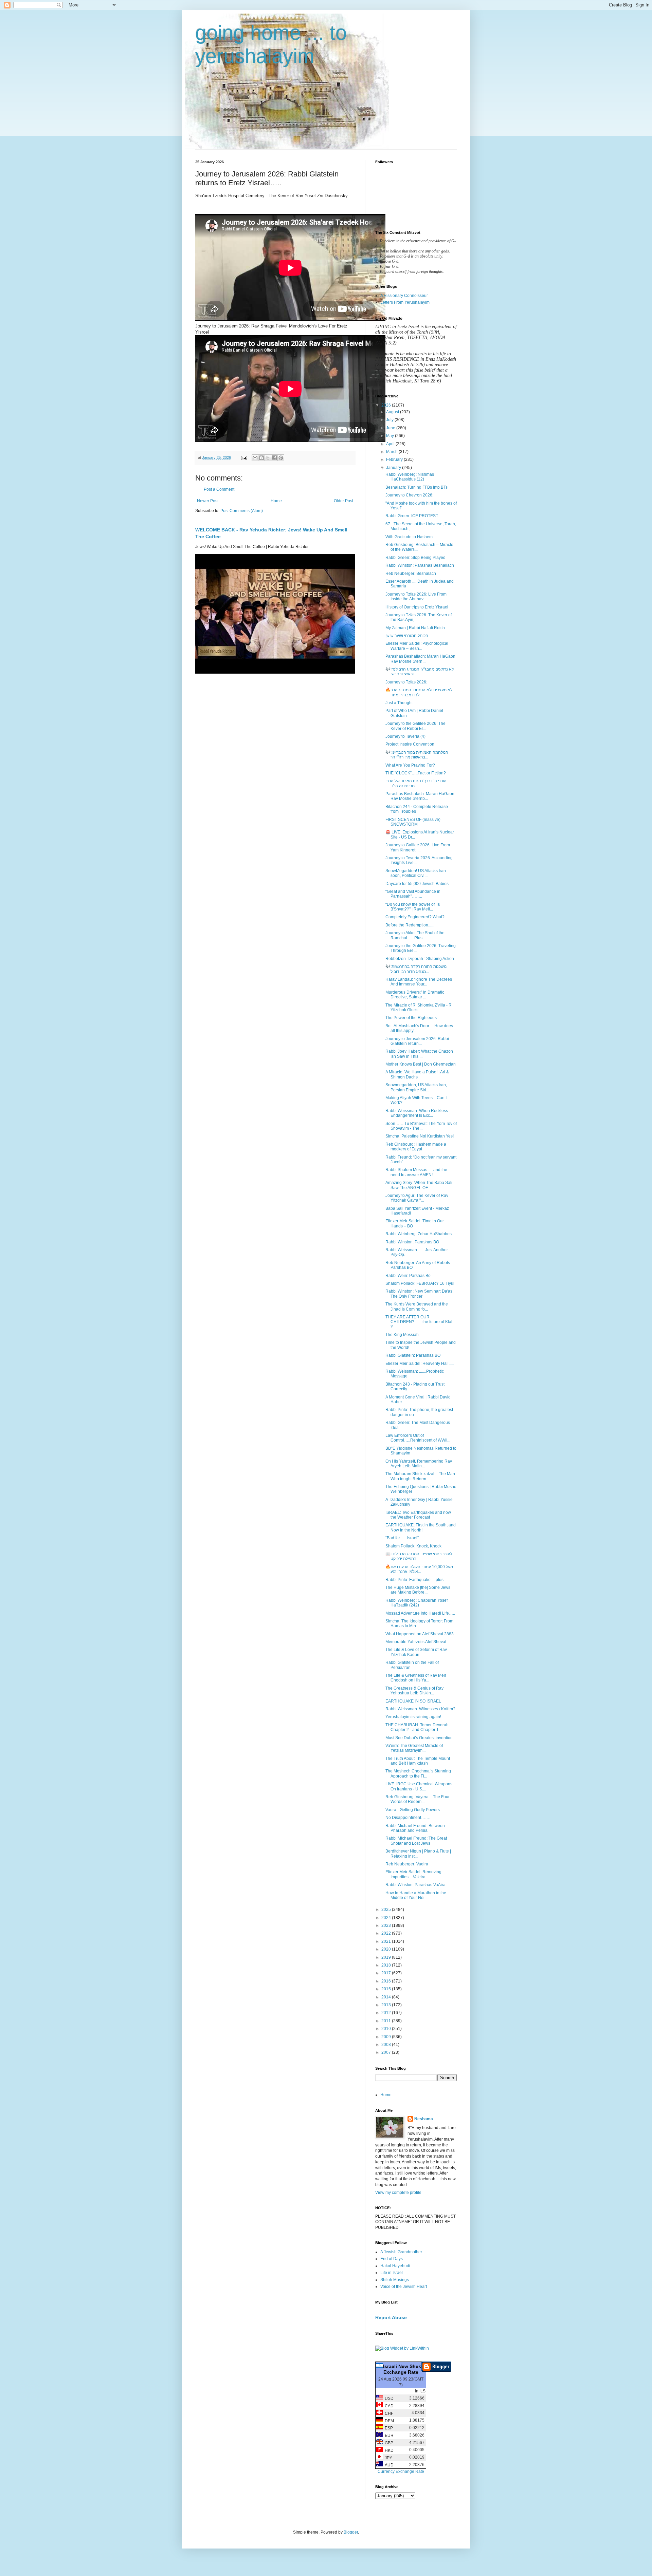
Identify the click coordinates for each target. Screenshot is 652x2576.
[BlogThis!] (261, 458)
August (393, 412)
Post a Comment (219, 489)
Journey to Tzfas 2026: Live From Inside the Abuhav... (416, 597)
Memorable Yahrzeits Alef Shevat (416, 1642)
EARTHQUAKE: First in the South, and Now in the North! (421, 1527)
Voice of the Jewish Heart (404, 2287)
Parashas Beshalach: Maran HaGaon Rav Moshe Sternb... (420, 796)
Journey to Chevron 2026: (409, 495)
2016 (387, 1981)
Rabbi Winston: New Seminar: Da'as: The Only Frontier (419, 1294)
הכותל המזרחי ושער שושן (407, 636)
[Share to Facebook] (274, 458)
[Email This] (255, 458)
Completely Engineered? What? (415, 917)
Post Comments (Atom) (242, 511)
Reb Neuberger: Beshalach (411, 574)
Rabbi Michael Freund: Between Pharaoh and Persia (415, 1828)
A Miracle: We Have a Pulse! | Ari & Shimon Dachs (417, 1074)
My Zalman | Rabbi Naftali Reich (415, 628)
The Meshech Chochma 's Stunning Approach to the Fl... (418, 1773)
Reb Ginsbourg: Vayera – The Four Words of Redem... (418, 1799)
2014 (387, 1997)
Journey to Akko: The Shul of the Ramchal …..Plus (415, 935)
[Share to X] (268, 458)
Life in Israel (392, 2273)
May (391, 436)
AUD (388, 2465)
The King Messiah (402, 1335)
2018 (387, 1965)
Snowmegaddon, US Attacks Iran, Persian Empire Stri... (416, 1087)
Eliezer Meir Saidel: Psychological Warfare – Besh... (417, 646)
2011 (387, 2021)
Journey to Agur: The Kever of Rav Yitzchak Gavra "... (417, 1198)
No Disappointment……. (408, 1818)
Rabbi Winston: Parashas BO (412, 1242)
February (395, 459)
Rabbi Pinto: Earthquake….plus (414, 1580)
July (390, 420)
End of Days (392, 2259)
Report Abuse (391, 2317)
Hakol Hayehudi (395, 2266)
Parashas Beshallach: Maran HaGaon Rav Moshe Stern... (420, 659)
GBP (388, 2443)
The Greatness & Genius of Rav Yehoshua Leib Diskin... (414, 1691)
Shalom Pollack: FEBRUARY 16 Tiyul (420, 1283)
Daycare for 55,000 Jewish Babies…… (421, 884)
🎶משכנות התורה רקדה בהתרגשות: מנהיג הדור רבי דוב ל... (416, 969)
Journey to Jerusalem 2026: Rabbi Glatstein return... (417, 1041)
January (394, 468)
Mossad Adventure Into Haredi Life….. (420, 1613)
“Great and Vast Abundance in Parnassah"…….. (413, 894)
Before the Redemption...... (410, 925)
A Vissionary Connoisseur (404, 296)
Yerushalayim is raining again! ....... (417, 1717)
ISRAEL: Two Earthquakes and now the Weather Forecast (418, 1515)
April (391, 444)
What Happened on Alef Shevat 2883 (420, 1634)
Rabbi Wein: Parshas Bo (408, 1276)
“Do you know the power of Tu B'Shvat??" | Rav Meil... (413, 907)
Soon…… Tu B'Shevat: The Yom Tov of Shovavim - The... (421, 1126)
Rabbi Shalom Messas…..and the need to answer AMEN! (416, 1172)
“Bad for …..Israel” (402, 1538)
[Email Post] (244, 457)
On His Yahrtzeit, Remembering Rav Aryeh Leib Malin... (419, 1464)
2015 (387, 1989)
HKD (388, 2450)
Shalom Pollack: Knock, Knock (413, 1546)
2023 (387, 1925)
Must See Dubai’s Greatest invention (419, 1738)
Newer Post (208, 501)
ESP (388, 2428)
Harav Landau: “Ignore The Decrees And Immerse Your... (419, 982)
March (392, 452)
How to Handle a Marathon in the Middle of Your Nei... (416, 1895)
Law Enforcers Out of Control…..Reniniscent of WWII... (418, 1438)
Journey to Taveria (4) (405, 736)
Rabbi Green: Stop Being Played (415, 558)
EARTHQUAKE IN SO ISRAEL (413, 1701)
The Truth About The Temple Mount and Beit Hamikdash (418, 1761)
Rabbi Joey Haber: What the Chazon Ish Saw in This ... (419, 1054)
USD (388, 2399)
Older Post (343, 501)
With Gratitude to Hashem (409, 537)
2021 (387, 1941)
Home (276, 501)
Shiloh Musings (395, 2280)
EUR (388, 2436)
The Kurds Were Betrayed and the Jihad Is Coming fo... (417, 1306)
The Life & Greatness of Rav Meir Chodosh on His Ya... (416, 1678)
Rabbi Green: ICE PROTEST (412, 516)
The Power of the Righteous (411, 1018)
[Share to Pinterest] (281, 458)
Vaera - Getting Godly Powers (413, 1810)
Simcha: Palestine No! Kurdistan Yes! (420, 1136)
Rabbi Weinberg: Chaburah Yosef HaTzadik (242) (416, 1603)
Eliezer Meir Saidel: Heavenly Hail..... (420, 1364)
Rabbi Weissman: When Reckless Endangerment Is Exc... (417, 1113)
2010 (387, 2029)
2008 (387, 2045)
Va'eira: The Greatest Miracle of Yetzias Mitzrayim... (414, 1748)
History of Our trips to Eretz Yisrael (417, 607)
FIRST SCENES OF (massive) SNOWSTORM (413, 822)
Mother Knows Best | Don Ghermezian (421, 1064)
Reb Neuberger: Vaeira (407, 1864)
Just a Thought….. (402, 703)
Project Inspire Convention (410, 744)
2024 (387, 1918)
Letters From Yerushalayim (405, 302)
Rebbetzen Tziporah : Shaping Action (420, 959)
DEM (388, 2421)
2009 (387, 2037)
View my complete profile (398, 2193)
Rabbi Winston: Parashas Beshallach (420, 565)
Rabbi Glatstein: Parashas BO (413, 1355)
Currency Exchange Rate (401, 2471)
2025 (387, 1910)
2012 (387, 2013)
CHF (388, 2413)
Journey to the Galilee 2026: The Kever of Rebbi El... (415, 726)
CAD (388, 2406)
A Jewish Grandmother (401, 2252)
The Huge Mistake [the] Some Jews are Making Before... (418, 1590)
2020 (387, 1949)
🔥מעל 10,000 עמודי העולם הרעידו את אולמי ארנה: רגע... (419, 1569)
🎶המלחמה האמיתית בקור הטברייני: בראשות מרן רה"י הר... (417, 755)
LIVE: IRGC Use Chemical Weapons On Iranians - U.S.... (419, 1786)
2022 (387, 1933)
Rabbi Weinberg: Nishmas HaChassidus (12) (410, 477)
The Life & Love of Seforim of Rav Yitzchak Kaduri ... (416, 1652)
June (391, 428)
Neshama (424, 2119)
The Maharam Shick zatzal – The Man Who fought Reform (420, 1476)
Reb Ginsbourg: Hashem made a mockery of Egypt (416, 1147)
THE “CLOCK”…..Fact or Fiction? (416, 773)
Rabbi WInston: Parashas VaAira (415, 1885)
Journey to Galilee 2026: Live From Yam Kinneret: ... (418, 847)
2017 (387, 1973)
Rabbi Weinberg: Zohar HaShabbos (419, 1234)
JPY (387, 2458)
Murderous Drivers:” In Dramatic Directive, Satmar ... (415, 995)
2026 (387, 405)
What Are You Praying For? (410, 765)
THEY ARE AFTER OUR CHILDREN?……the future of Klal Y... (419, 1322)
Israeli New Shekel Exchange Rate (404, 2369)
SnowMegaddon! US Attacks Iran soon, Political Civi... (416, 873)
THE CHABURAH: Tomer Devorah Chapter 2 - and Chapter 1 (417, 1727)
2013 (387, 2005)
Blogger (351, 2532)
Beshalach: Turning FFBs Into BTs (416, 487)
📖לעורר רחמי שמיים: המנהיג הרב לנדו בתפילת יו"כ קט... (419, 1556)
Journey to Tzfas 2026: (406, 682)
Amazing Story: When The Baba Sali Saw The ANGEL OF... (419, 1185)
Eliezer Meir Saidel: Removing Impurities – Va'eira (413, 1874)
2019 (387, 1957)
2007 (387, 2052)
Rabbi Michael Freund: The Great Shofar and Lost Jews (416, 1841)
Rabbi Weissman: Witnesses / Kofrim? (420, 1709)
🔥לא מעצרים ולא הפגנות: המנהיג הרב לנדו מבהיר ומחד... (419, 692)
